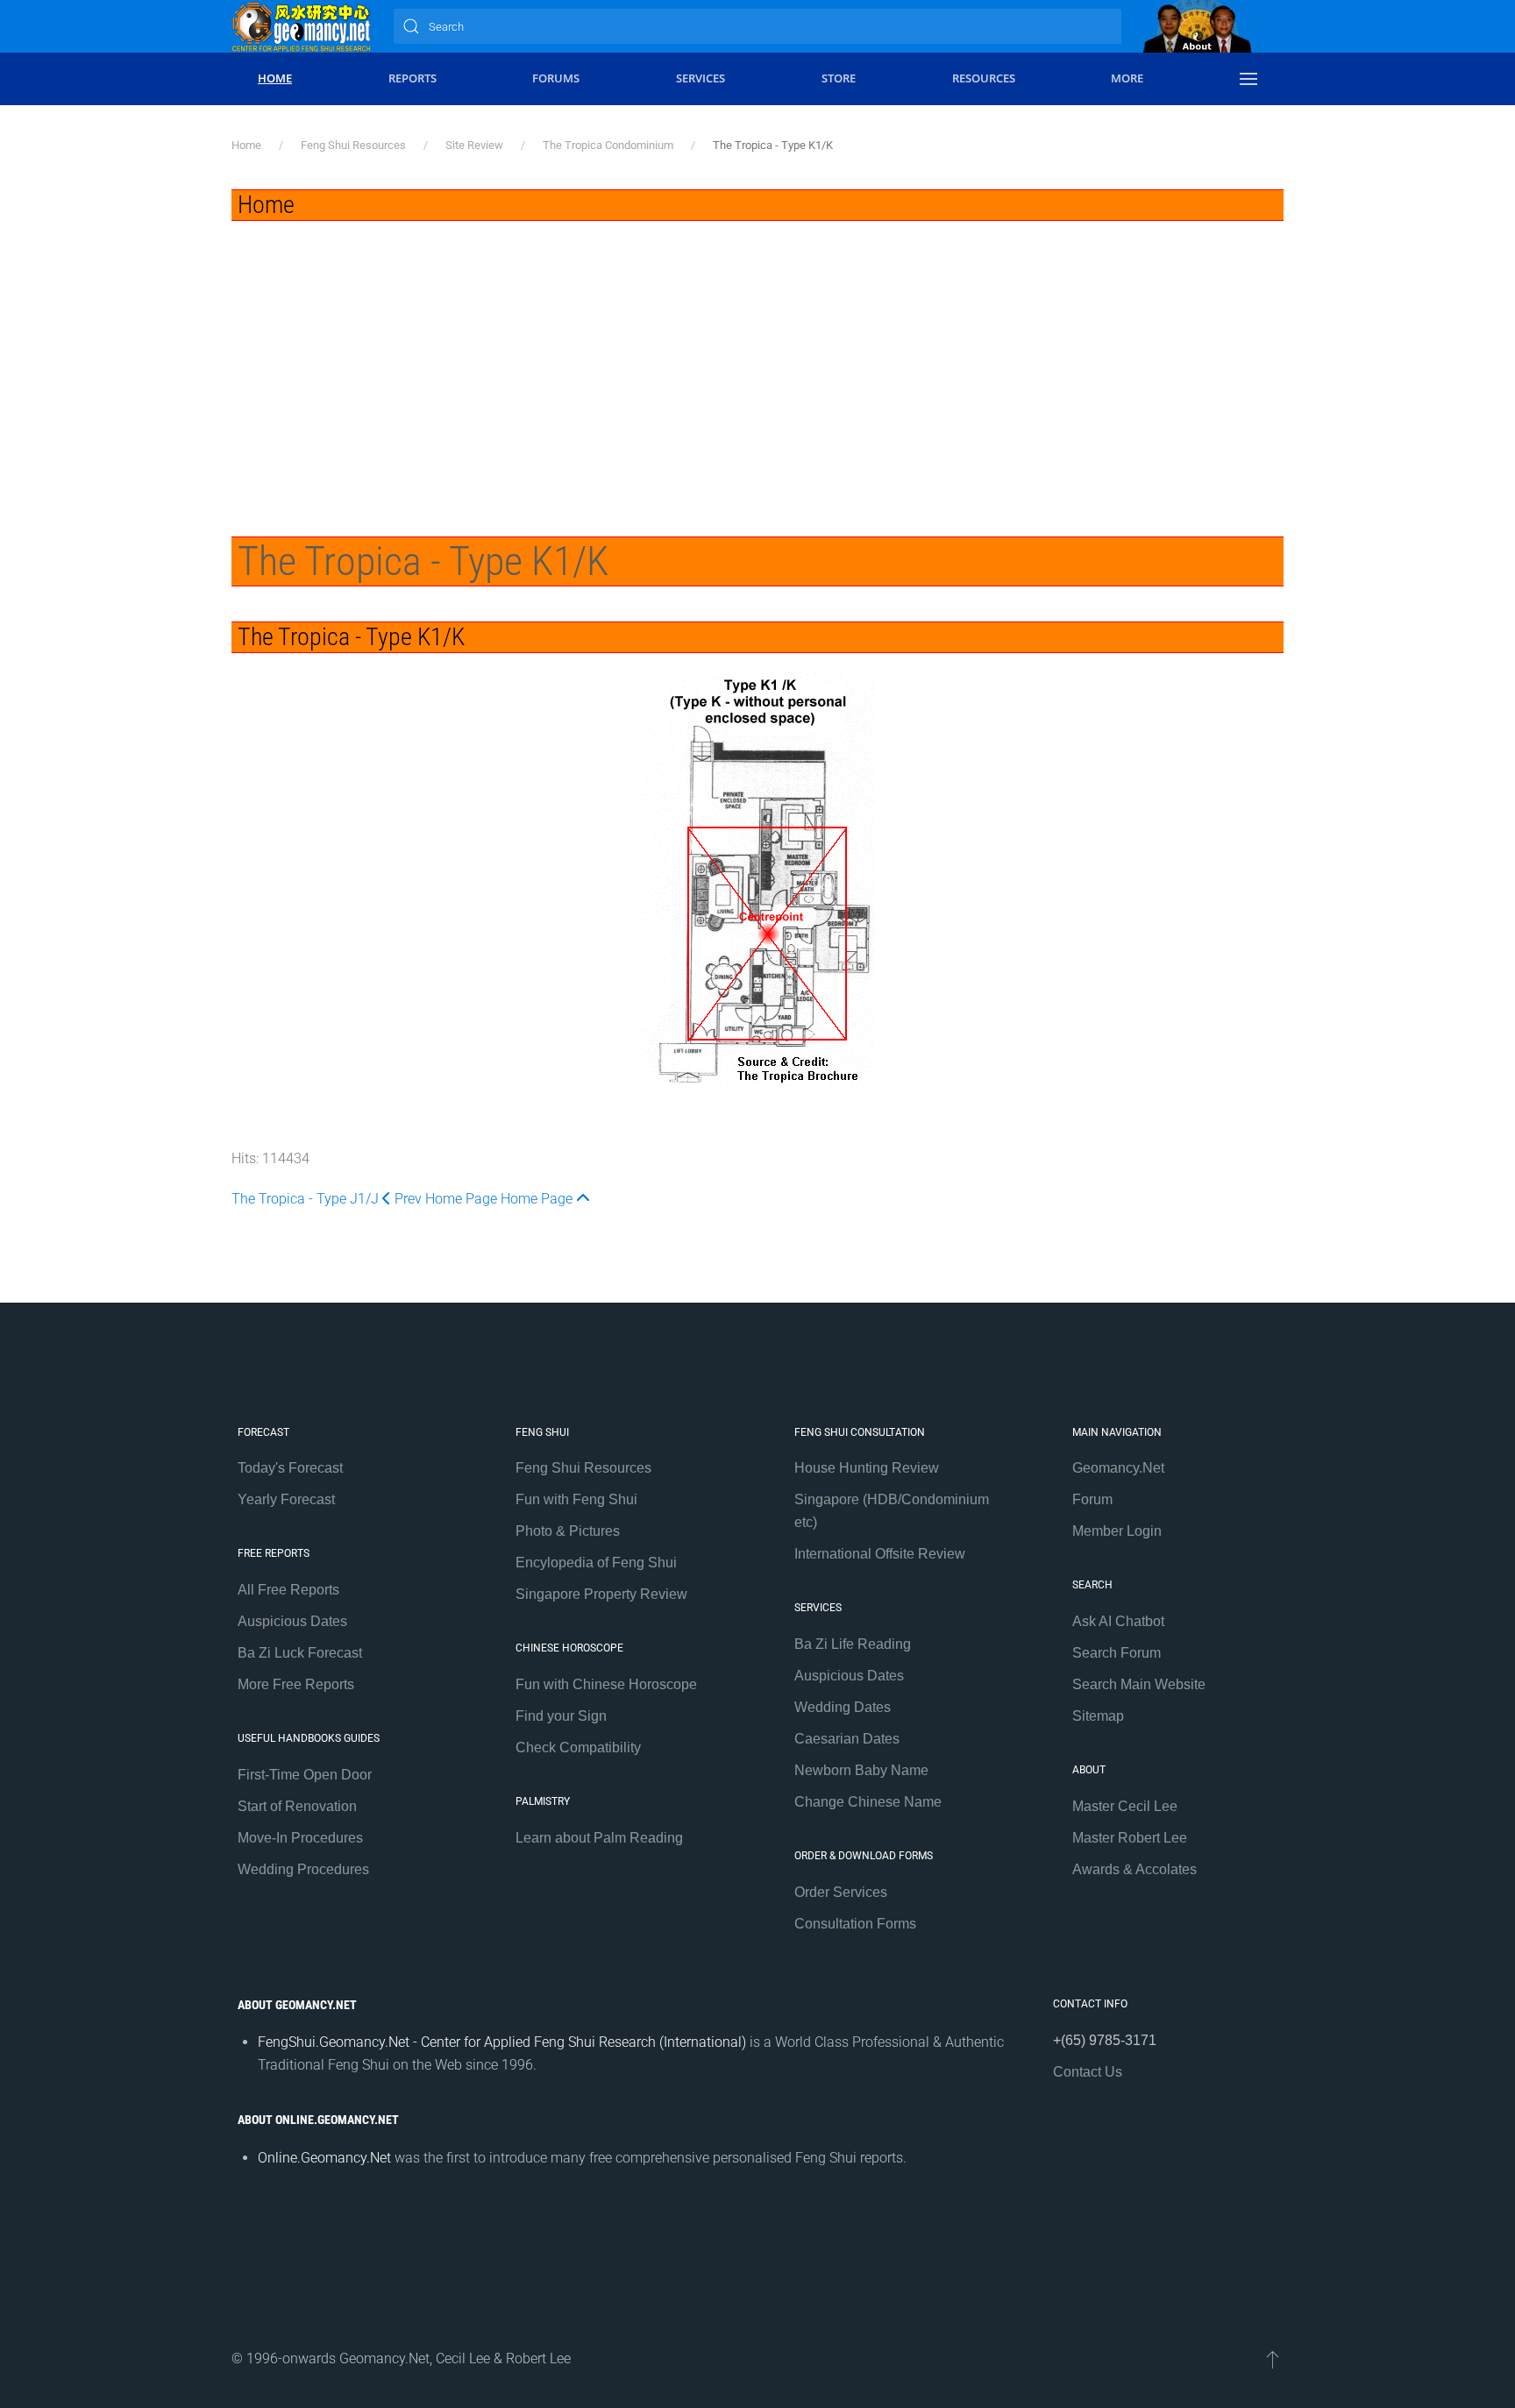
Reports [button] (413, 78)
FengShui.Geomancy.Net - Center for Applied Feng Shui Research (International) (502, 2042)
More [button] (1127, 78)
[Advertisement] (757, 352)
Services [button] (701, 78)
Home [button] (275, 78)
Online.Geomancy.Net (324, 2158)
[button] (1248, 79)
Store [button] (839, 78)
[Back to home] (302, 26)
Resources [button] (984, 78)
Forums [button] (556, 78)
